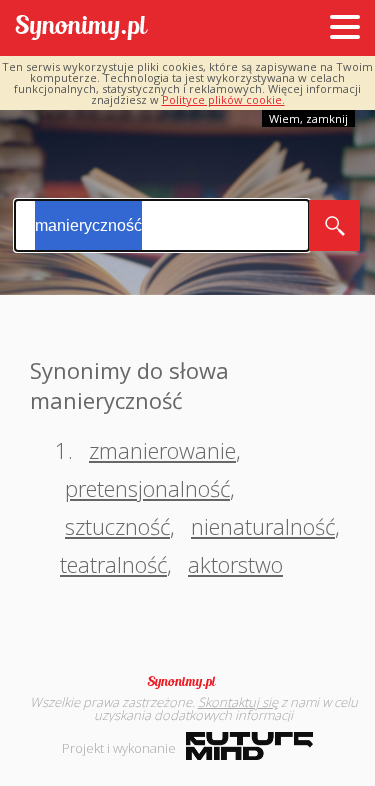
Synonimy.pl (81, 28)
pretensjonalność (147, 488)
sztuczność (117, 526)
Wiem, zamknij (308, 118)
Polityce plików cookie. (223, 99)
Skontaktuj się (238, 702)
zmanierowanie (162, 450)
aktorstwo (235, 564)
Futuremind (249, 746)
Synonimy (188, 682)
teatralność (113, 564)
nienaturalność (263, 526)
